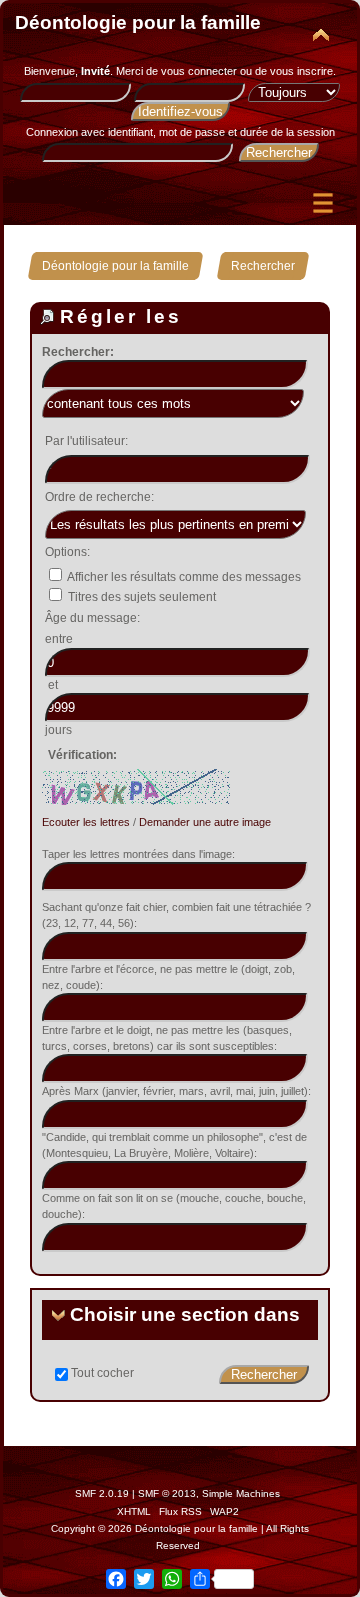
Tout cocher (102, 1373)
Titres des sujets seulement (140, 597)
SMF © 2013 (167, 1493)
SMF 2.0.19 (102, 1493)
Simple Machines (241, 1493)
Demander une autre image (205, 822)
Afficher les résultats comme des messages (183, 577)
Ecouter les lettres (86, 822)
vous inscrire (301, 71)
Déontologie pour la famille (138, 22)
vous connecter (199, 71)
